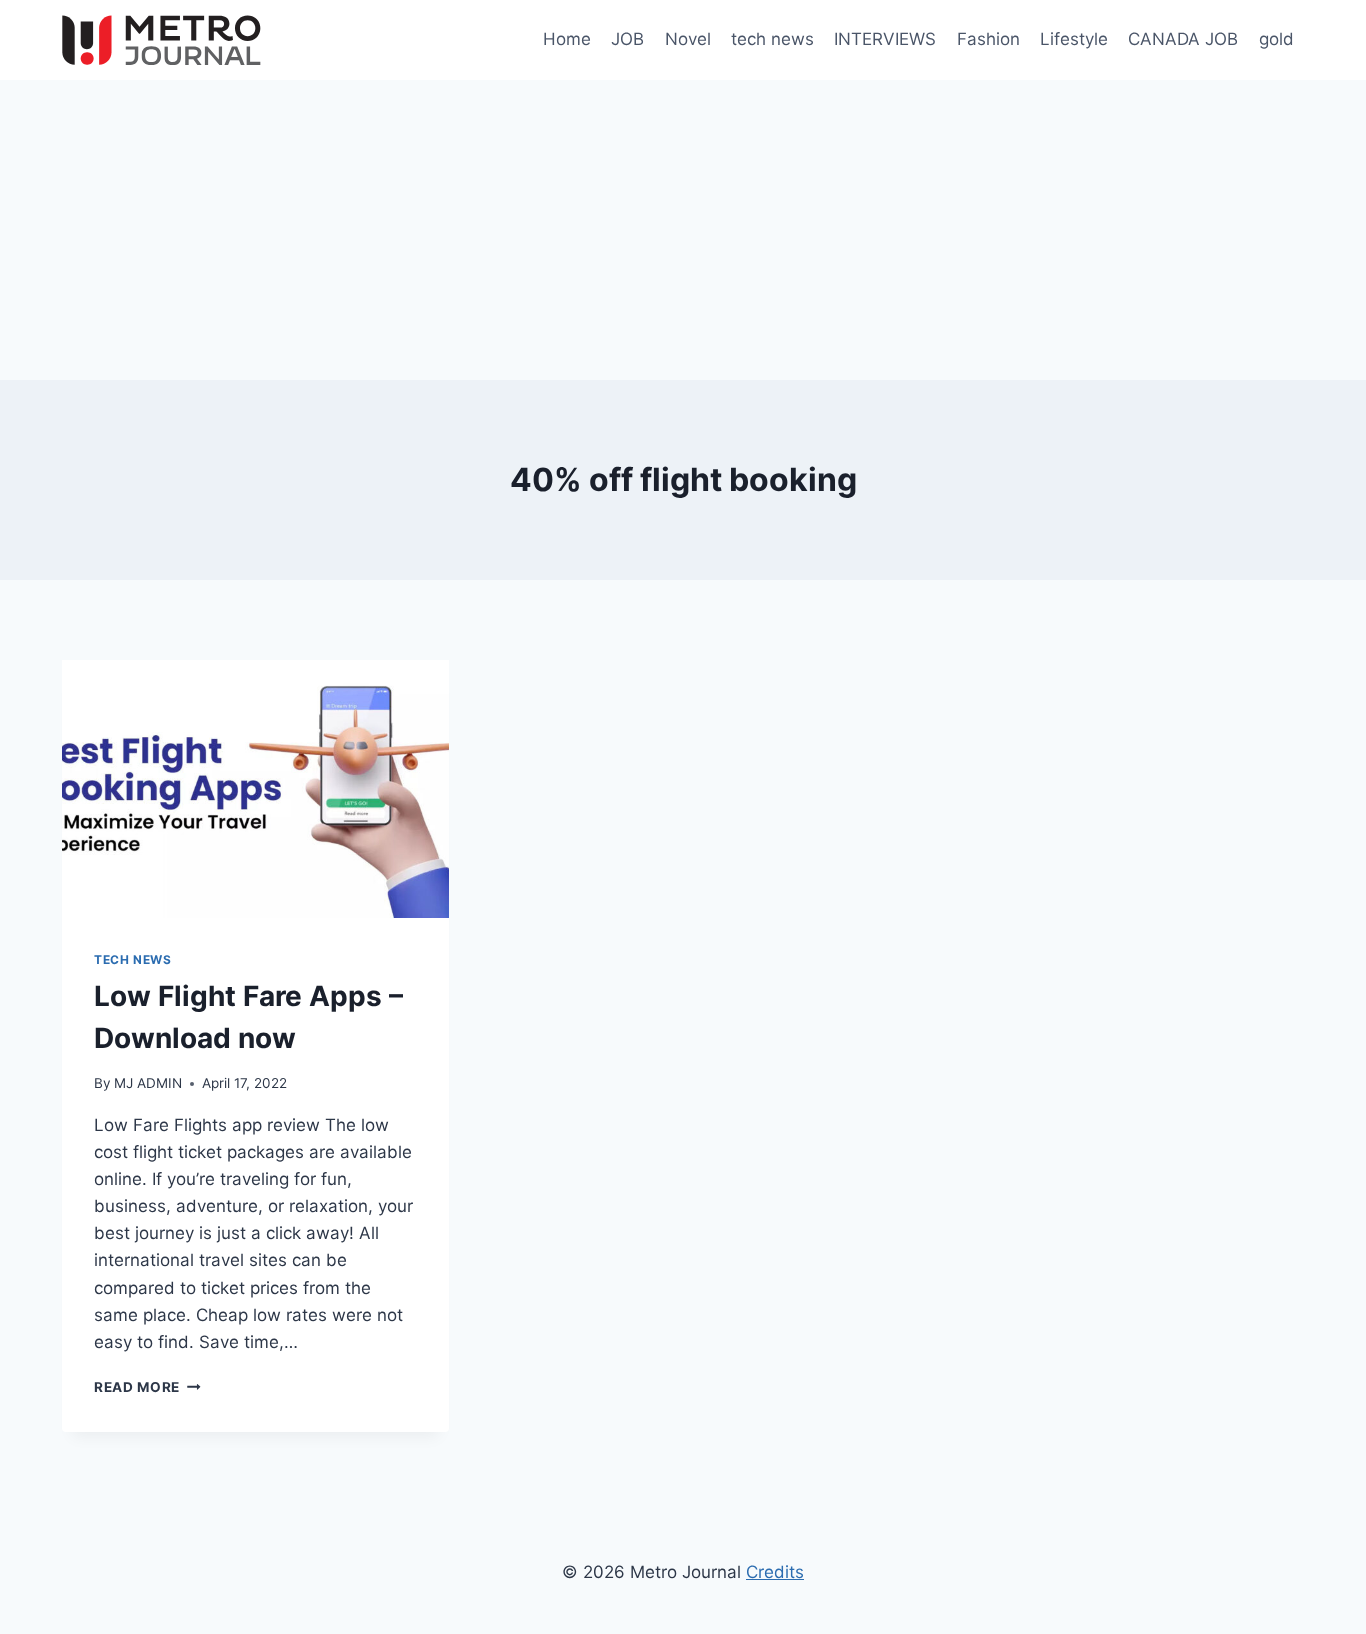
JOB (627, 39)
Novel (688, 39)
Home (567, 39)
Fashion (988, 39)
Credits (775, 1572)
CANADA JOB (1183, 39)
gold (1276, 39)
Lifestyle (1074, 39)
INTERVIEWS (885, 39)
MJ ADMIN (148, 1083)
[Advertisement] (683, 230)
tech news (772, 39)
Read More (147, 1387)
